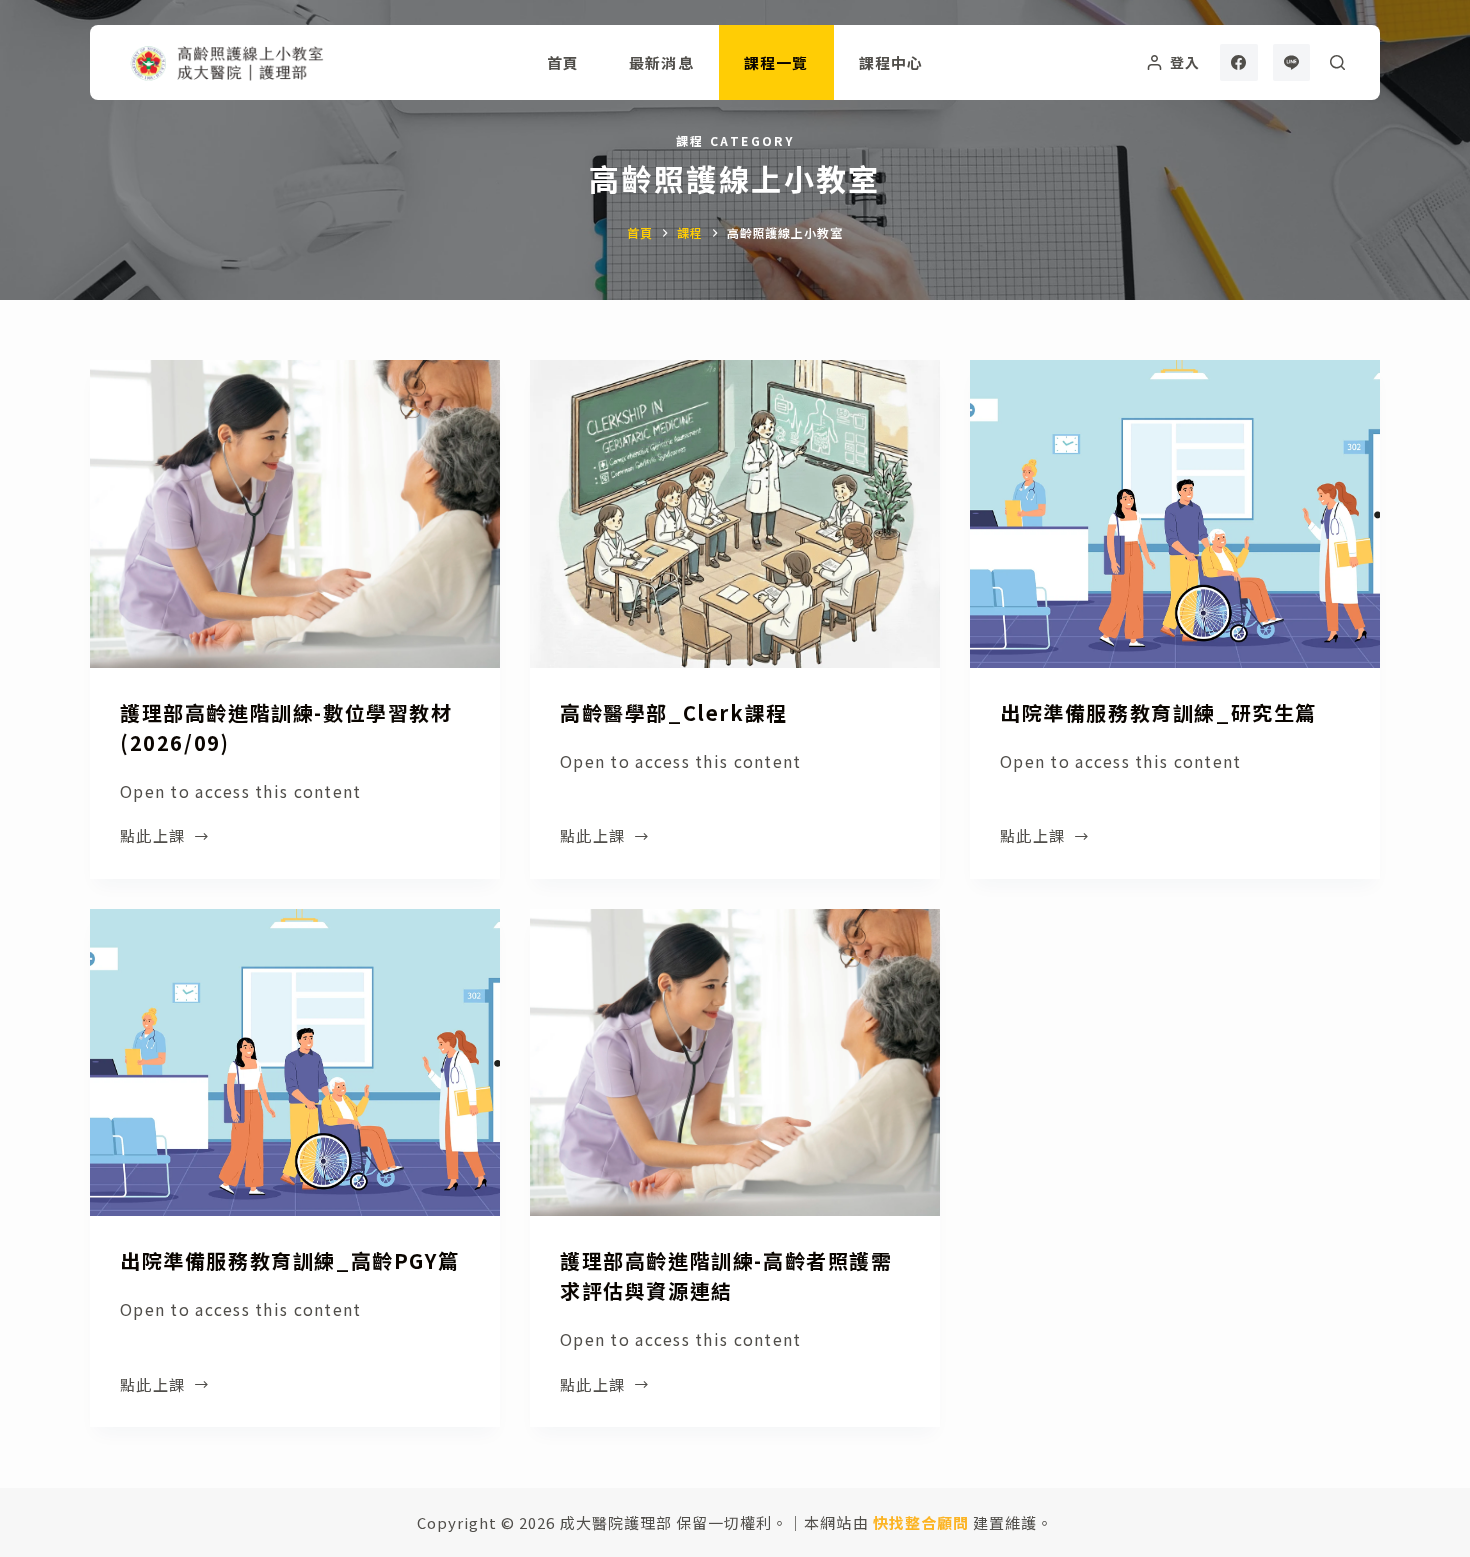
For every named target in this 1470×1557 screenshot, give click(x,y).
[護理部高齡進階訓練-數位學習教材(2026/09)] (295, 514)
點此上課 (158, 837)
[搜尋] (1337, 62)
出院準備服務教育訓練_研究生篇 (1158, 712)
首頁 (563, 62)
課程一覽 (776, 62)
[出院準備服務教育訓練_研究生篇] (1175, 514)
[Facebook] (1239, 63)
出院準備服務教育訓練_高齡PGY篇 (289, 1260)
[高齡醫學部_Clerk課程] (735, 514)
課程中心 (891, 62)
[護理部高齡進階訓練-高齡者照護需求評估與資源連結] (735, 1063)
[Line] (1292, 63)
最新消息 (661, 62)
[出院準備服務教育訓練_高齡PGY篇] (295, 1063)
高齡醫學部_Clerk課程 (674, 712)
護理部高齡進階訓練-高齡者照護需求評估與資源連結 (726, 1275)
